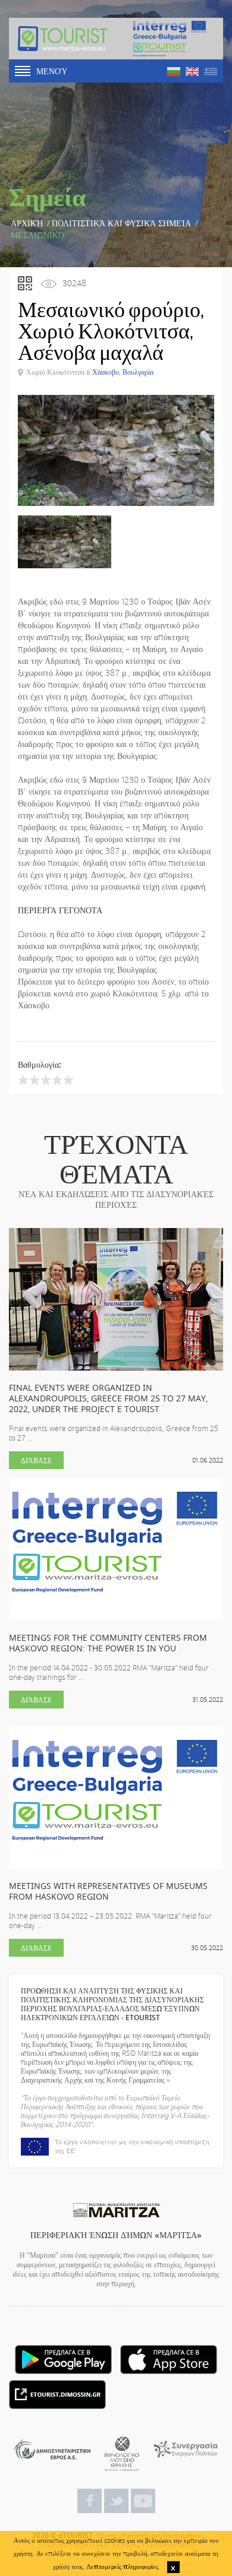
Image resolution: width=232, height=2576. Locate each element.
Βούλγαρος (174, 72)
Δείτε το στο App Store (169, 2360)
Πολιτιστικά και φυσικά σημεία (121, 223)
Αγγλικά (192, 72)
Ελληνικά (211, 72)
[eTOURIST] (62, 39)
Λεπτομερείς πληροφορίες (122, 2566)
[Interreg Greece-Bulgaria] (170, 39)
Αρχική (27, 223)
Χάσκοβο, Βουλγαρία (123, 372)
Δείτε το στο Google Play (63, 2360)
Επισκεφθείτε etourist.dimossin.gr (57, 2395)
